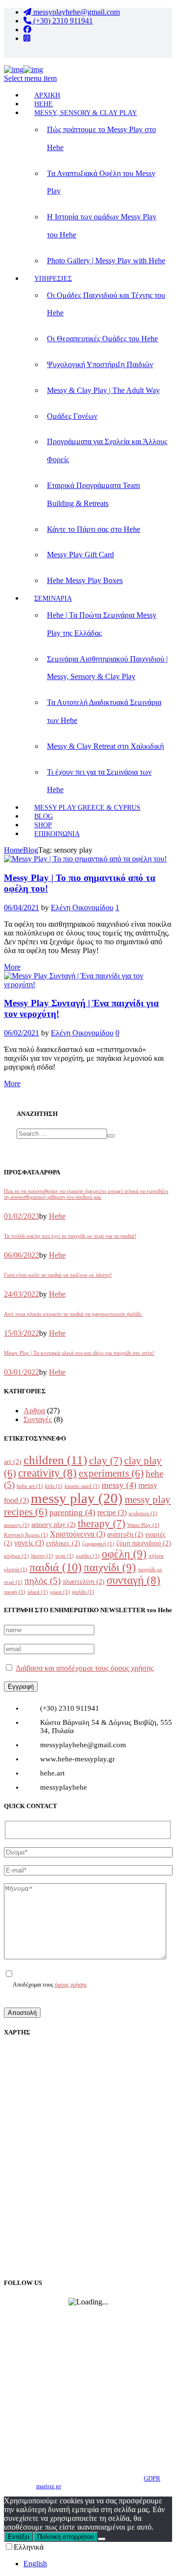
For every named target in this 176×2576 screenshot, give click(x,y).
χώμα (60, 1592)
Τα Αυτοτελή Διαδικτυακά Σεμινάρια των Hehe (104, 711)
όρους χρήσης (71, 1985)
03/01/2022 (22, 1372)
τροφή (15, 1592)
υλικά (38, 1592)
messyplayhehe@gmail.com (76, 12)
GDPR (152, 2478)
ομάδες (88, 1556)
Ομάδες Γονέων (72, 416)
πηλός (43, 1581)
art (13, 1462)
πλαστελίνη (84, 1582)
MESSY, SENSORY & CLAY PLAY (86, 113)
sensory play (54, 1525)
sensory (17, 1525)
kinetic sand (82, 1486)
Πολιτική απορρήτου (66, 2537)
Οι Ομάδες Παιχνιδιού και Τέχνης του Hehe (106, 304)
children (55, 1460)
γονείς (29, 1543)
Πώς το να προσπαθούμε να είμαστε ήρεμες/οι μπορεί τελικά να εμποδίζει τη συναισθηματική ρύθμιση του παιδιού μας (86, 1194)
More (12, 967)
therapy (101, 1523)
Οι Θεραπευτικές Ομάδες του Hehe (102, 339)
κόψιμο (16, 1556)
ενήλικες (63, 1543)
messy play (77, 1498)
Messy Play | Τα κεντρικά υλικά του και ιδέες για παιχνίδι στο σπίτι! (79, 1353)
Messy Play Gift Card (80, 555)
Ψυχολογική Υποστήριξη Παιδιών (100, 364)
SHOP (43, 825)
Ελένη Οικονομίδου (82, 907)
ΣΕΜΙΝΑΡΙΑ (53, 598)
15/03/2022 (22, 1333)
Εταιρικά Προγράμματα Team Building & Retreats (93, 494)
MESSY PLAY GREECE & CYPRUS (87, 808)
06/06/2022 (22, 1255)
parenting (72, 1512)
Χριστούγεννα (77, 1534)
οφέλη (124, 1554)
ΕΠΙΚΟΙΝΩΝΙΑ (57, 834)
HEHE (44, 104)
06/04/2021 (22, 907)
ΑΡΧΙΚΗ (47, 95)
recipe (112, 1512)
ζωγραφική (98, 1544)
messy (119, 1485)
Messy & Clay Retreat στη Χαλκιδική (105, 746)
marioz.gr (49, 2486)
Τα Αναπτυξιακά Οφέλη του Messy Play (101, 182)
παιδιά (55, 1567)
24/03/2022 (22, 1294)
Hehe (57, 1216)
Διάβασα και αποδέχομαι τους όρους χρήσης (85, 1668)
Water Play (143, 1525)
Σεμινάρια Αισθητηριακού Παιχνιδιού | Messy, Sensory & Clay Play (107, 668)
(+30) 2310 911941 (62, 21)
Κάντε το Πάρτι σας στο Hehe (94, 529)
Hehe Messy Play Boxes (85, 580)
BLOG (44, 816)
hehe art (30, 1486)
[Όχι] (102, 2539)
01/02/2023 (22, 1216)
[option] (98, 2564)
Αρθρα (34, 1411)
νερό (65, 1556)
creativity (47, 1473)
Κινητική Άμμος (26, 1535)
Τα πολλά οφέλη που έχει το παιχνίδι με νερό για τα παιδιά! (70, 1236)
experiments (111, 1473)
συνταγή (133, 1580)
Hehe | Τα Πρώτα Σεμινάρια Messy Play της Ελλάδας (102, 624)
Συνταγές (38, 1419)
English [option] (35, 2564)
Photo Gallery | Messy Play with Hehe (106, 261)
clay (106, 1461)
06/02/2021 (22, 1033)
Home (13, 850)
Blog (31, 850)
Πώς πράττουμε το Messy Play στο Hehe (101, 138)
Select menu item (30, 78)
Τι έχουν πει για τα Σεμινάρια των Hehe (99, 781)
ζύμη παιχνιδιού (144, 1543)
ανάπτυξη (125, 1534)
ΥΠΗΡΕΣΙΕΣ (53, 279)
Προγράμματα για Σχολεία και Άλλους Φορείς (107, 450)
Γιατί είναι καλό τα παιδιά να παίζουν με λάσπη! (58, 1275)
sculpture (143, 1513)
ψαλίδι (83, 1592)
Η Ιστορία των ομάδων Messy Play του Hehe (102, 226)
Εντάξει (19, 2537)
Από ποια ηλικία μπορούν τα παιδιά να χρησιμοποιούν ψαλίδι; (73, 1314)
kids (54, 1486)
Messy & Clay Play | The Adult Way (103, 390)
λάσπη (42, 1556)
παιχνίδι (110, 1567)
